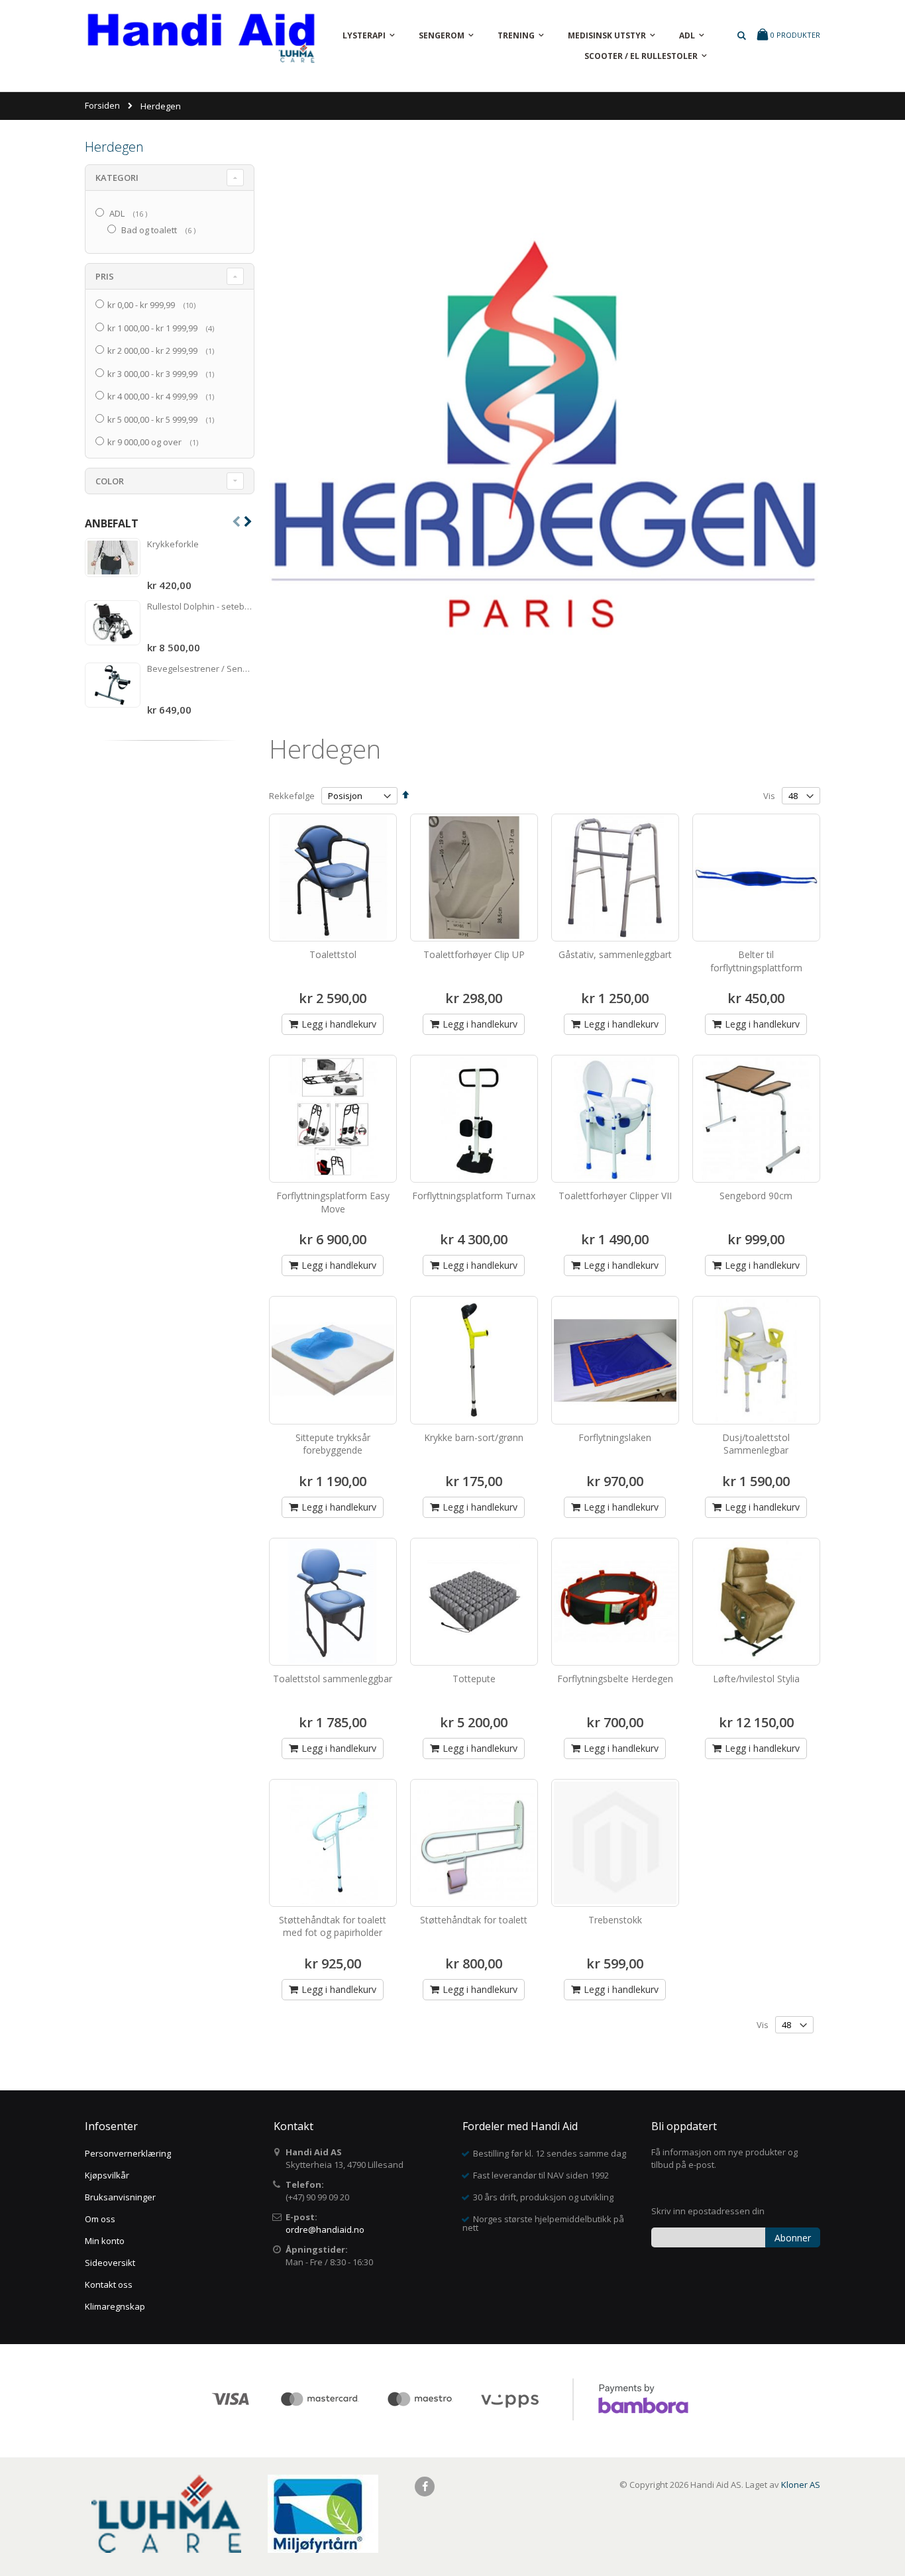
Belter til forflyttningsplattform (756, 961)
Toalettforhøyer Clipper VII (615, 1196)
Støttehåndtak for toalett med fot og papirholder (333, 1926)
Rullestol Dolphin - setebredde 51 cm (201, 606)
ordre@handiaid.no (325, 2229)
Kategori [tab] (117, 178)
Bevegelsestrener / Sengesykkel (201, 669)
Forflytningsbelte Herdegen (615, 1679)
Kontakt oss (109, 2284)
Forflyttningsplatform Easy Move (333, 1202)
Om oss (100, 2219)
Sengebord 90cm (756, 1196)
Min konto (105, 2241)
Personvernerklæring (128, 2153)
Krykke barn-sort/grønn (474, 1437)
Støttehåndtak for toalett (474, 1920)
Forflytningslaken (615, 1437)
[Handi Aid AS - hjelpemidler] (201, 41)
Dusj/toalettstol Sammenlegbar (756, 1444)
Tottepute (474, 1679)
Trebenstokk (615, 1920)
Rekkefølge (292, 796)
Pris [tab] (105, 276)
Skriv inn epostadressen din (708, 2211)
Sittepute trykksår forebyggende (333, 1444)
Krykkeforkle (173, 544)
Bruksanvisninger (120, 2197)
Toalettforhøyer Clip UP (474, 954)
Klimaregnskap (115, 2306)
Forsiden (102, 105)
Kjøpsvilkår (107, 2175)
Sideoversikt (110, 2263)
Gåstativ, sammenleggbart (615, 954)
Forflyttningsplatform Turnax (474, 1196)
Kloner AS (801, 2485)
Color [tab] (110, 481)
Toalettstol (333, 954)
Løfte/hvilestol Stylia (756, 1679)
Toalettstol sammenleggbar (333, 1679)
